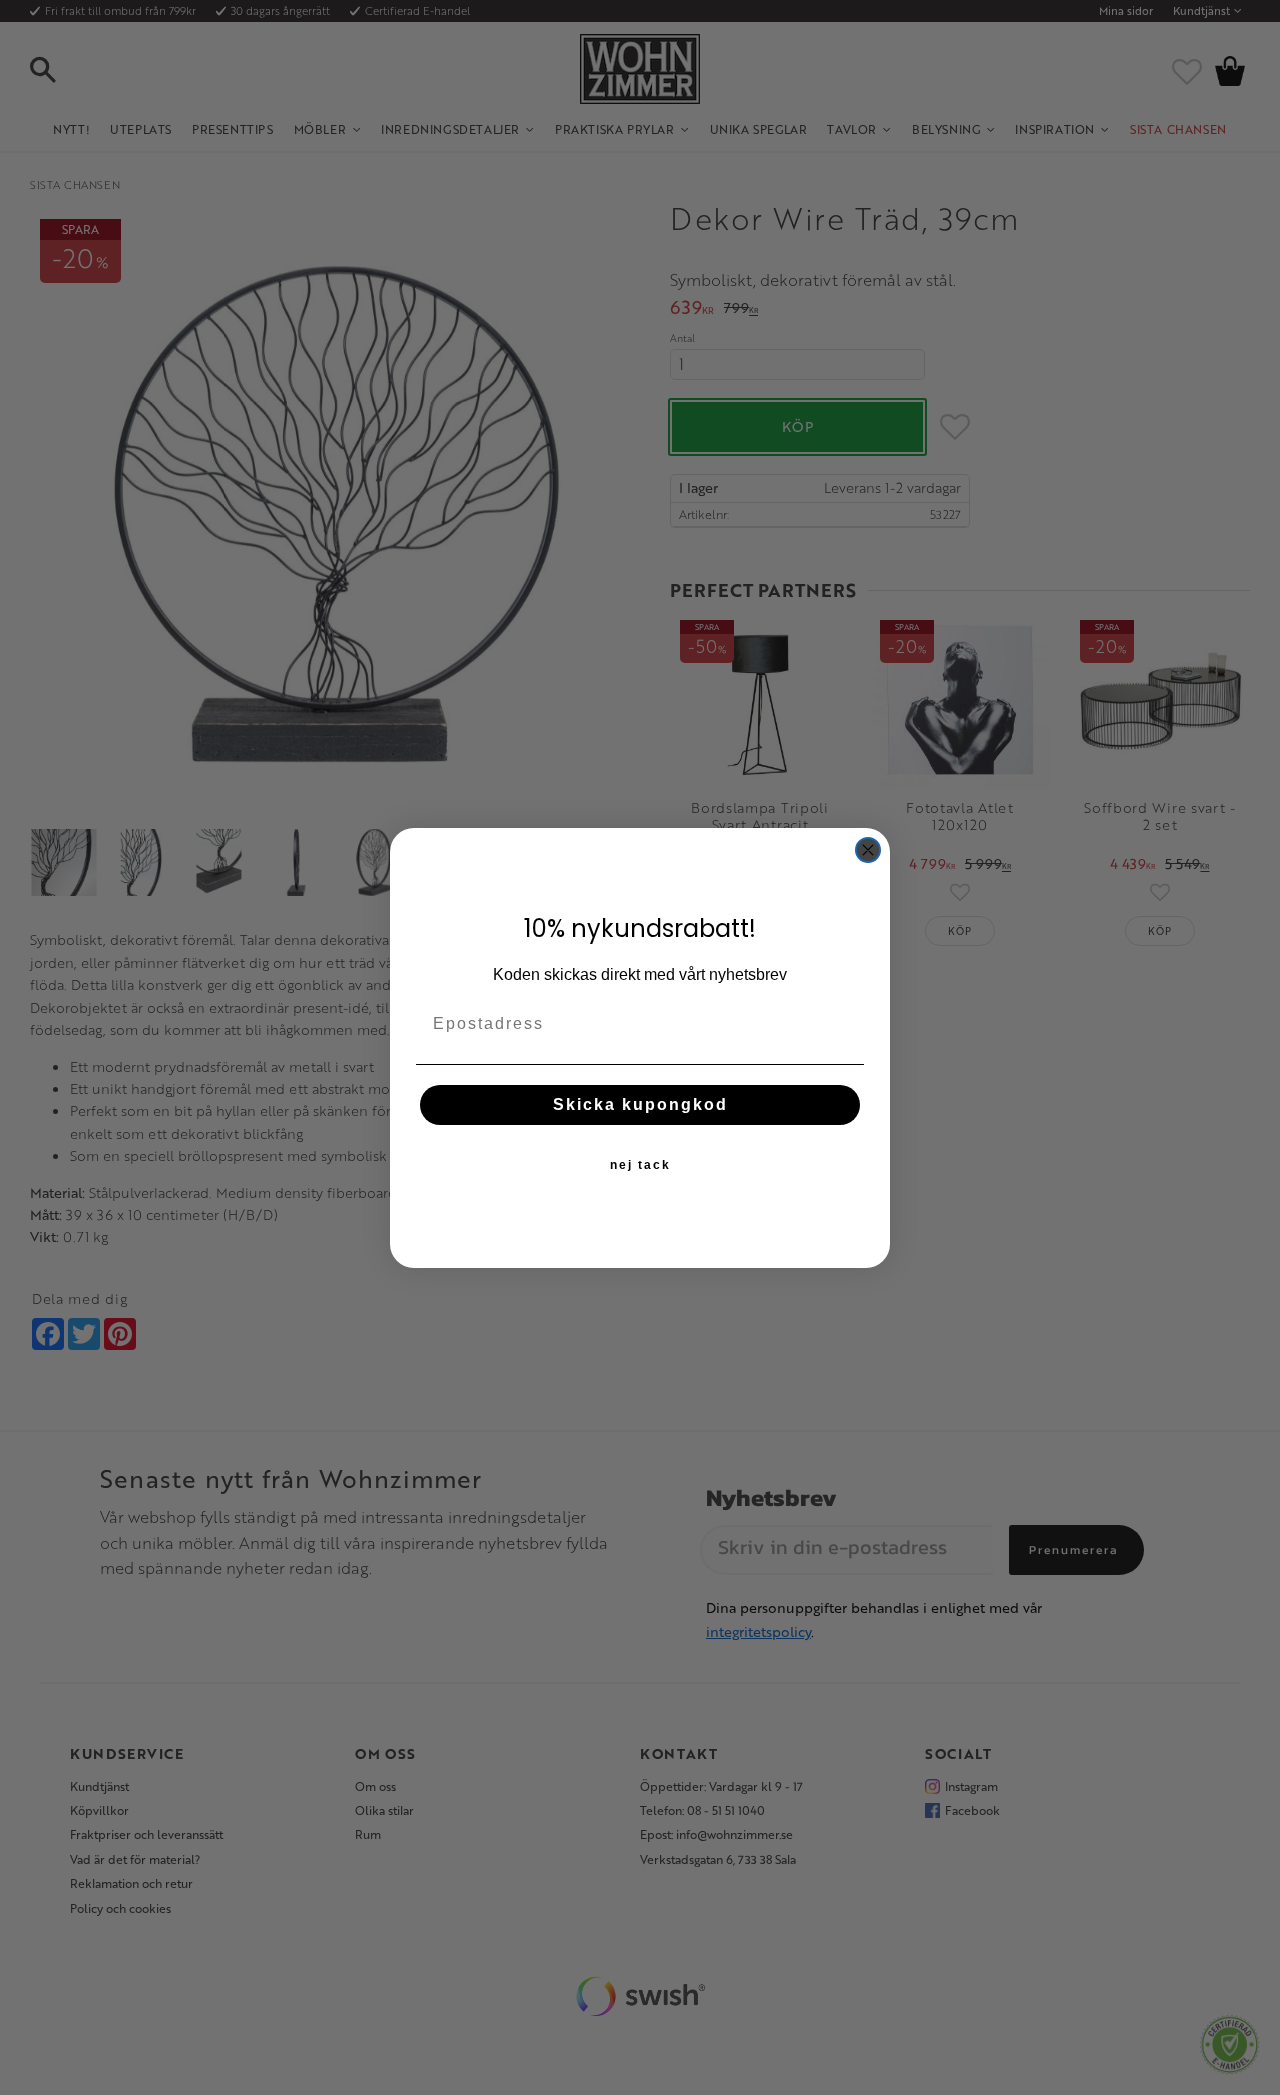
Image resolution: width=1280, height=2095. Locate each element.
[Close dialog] (868, 850)
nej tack (640, 1164)
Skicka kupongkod (640, 1103)
